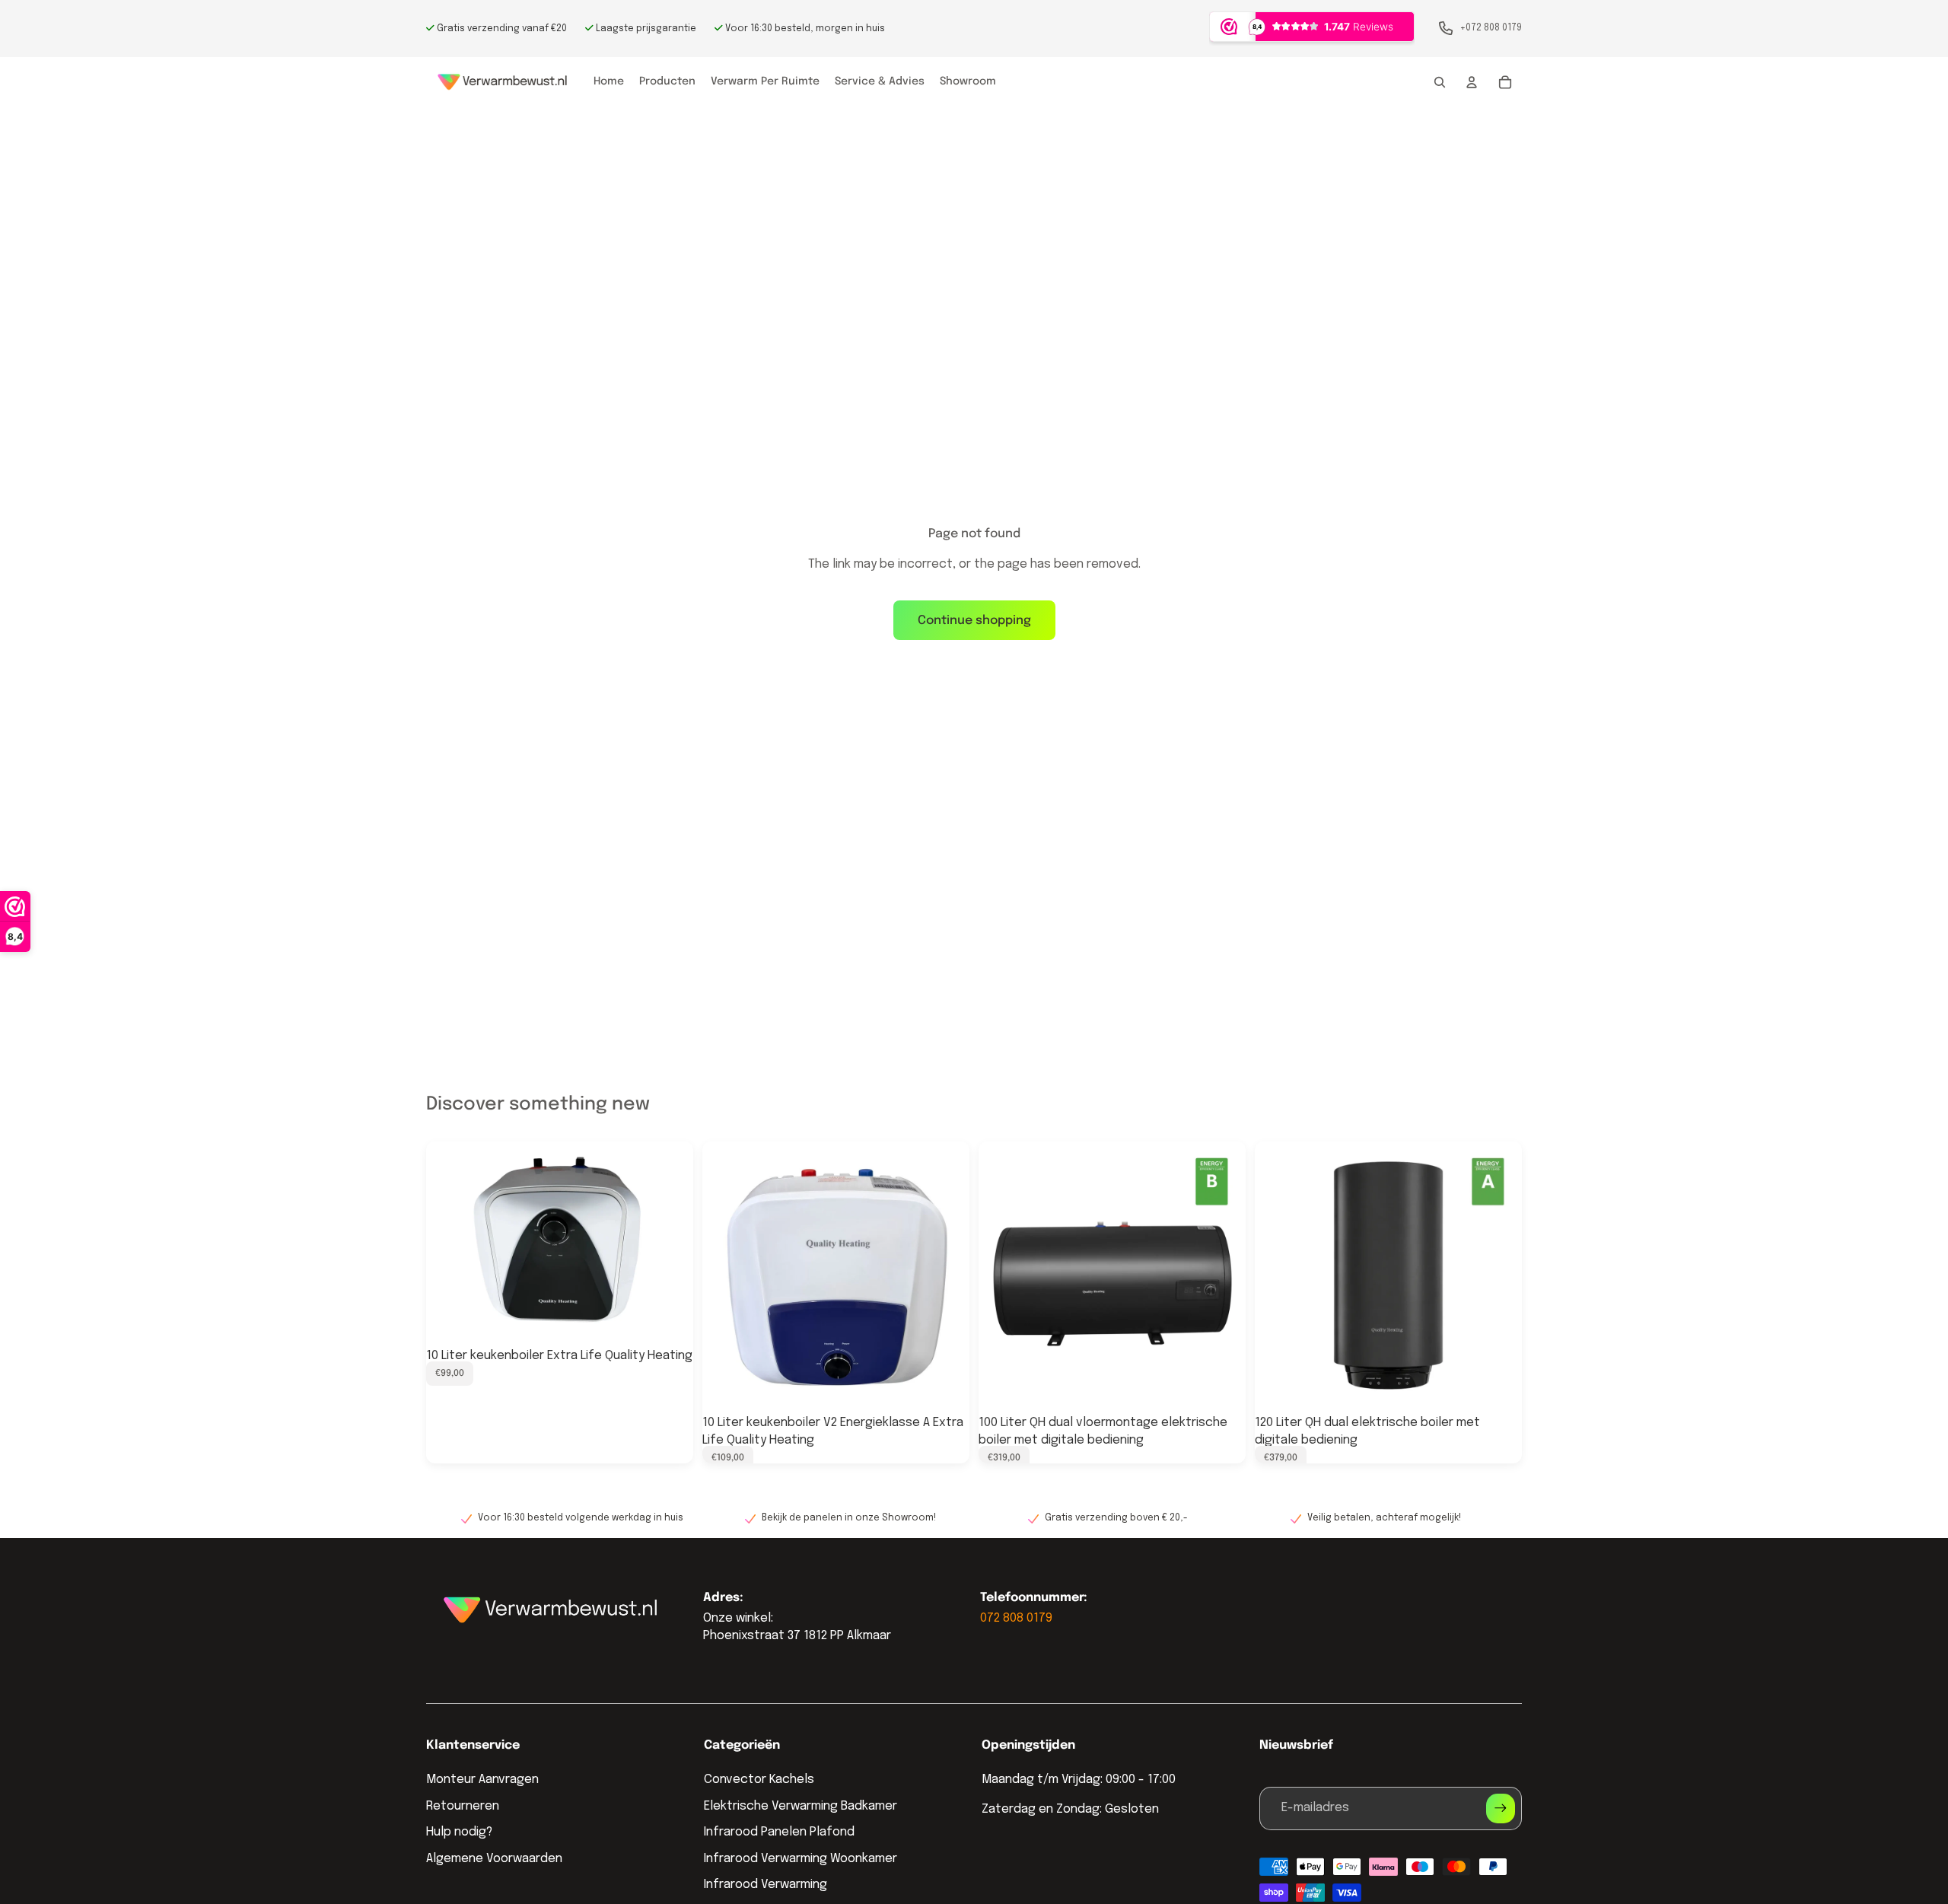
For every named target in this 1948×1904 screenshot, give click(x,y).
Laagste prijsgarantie (645, 29)
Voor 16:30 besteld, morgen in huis (804, 29)
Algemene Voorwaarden (494, 1859)
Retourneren (463, 1806)
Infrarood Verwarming (766, 1885)
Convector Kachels (759, 1780)
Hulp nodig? (459, 1832)
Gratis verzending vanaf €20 (501, 29)
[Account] (1472, 82)
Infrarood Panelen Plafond (779, 1832)
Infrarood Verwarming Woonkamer (801, 1859)
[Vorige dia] (449, 1242)
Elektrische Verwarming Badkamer (801, 1806)
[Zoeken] (1440, 82)
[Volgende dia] (670, 1242)
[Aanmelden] (1501, 1808)
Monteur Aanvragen (482, 1780)
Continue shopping (974, 621)
